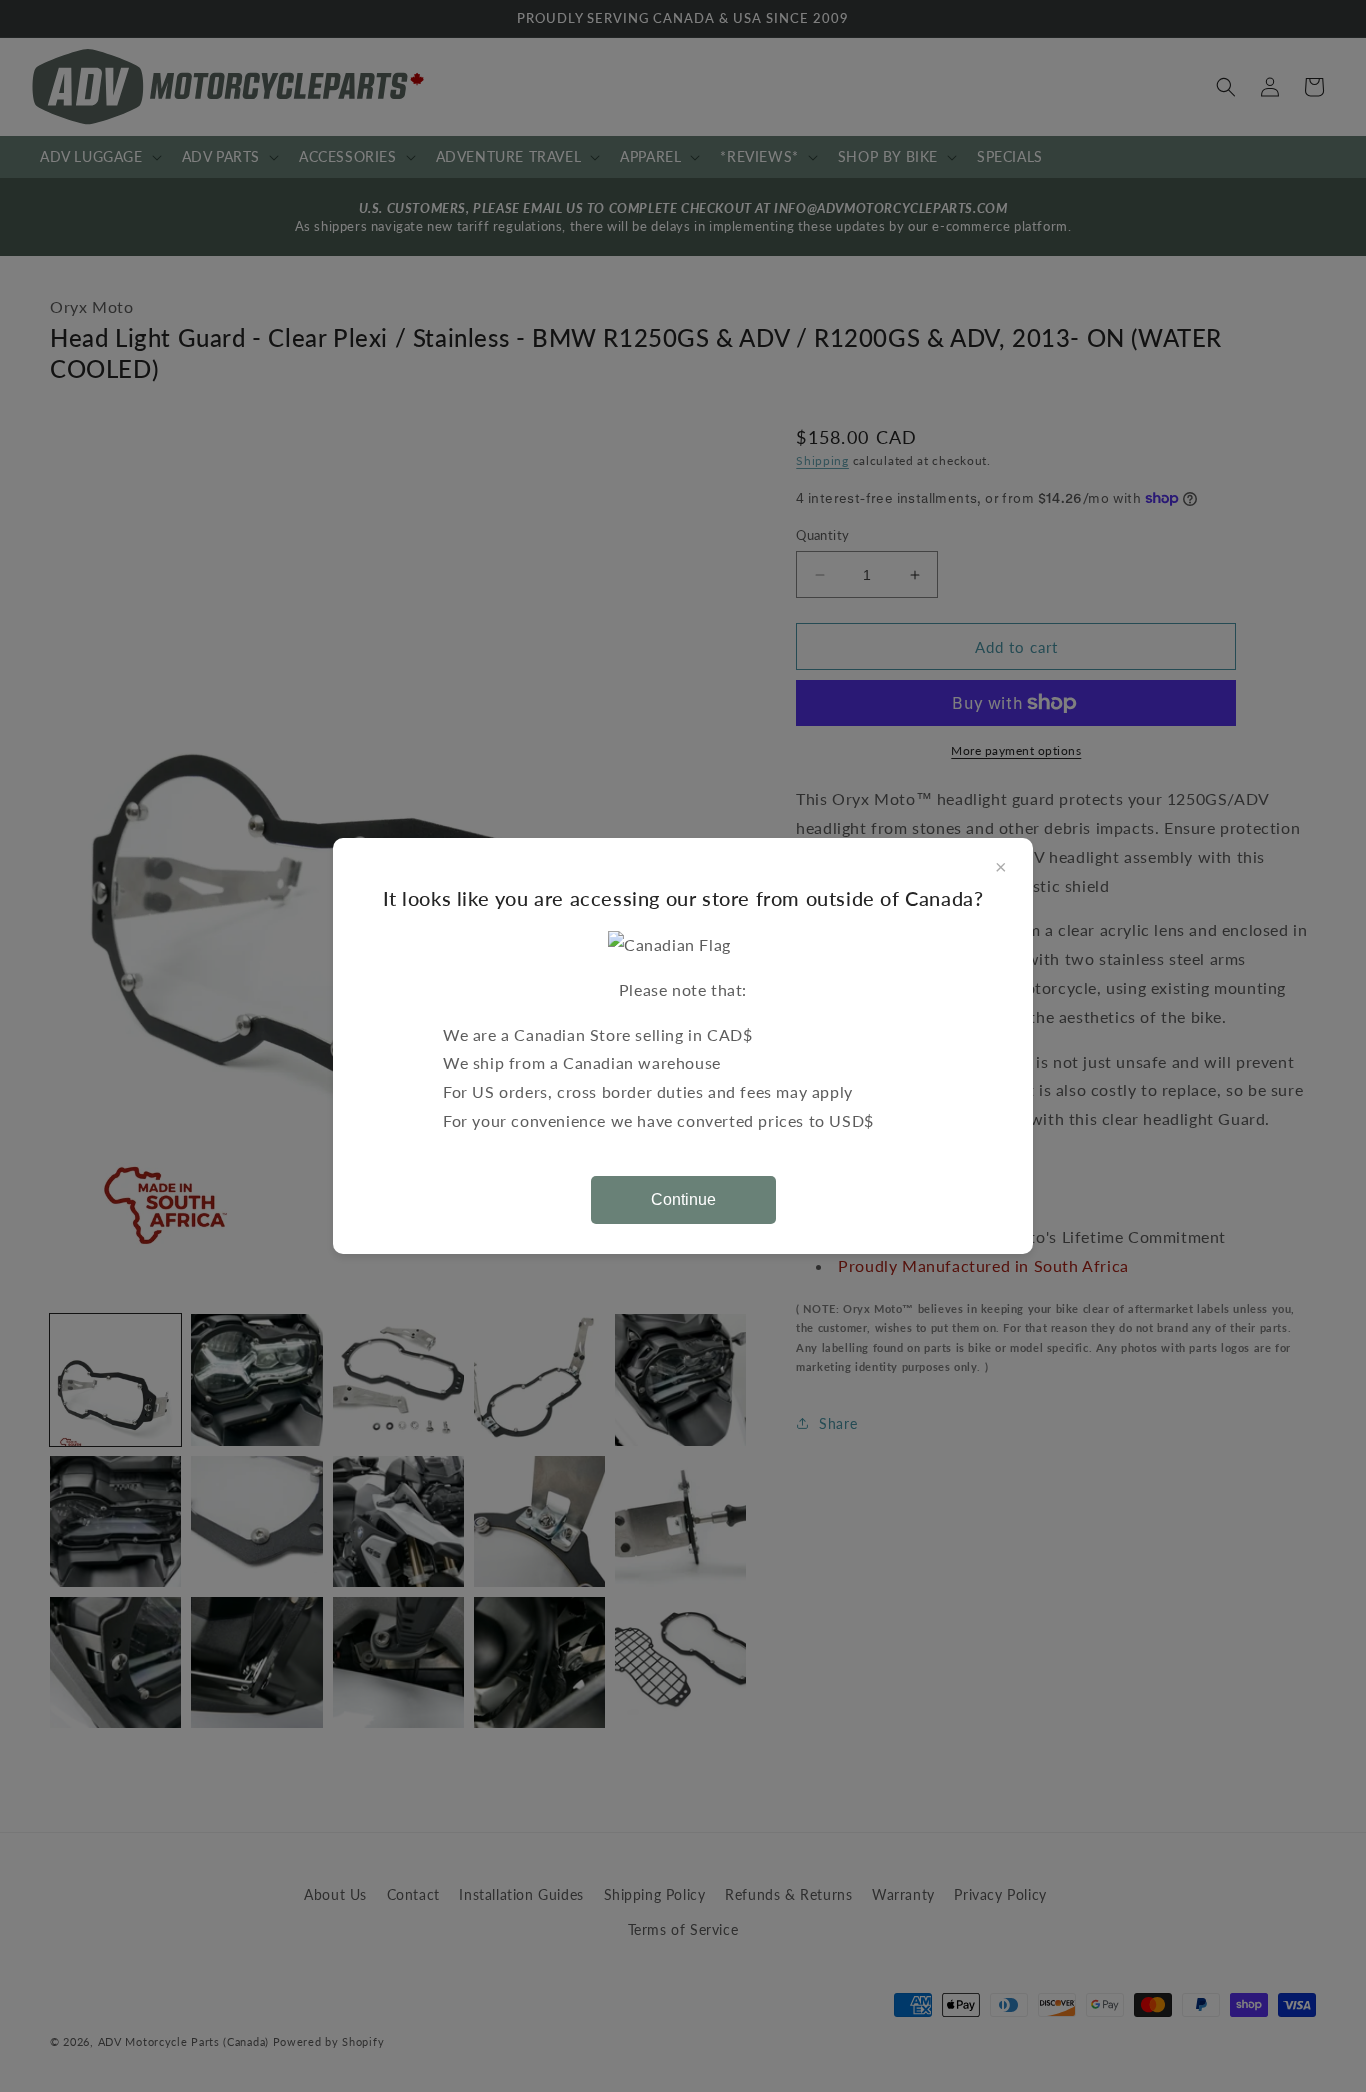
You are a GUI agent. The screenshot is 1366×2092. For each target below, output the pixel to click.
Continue (683, 1199)
